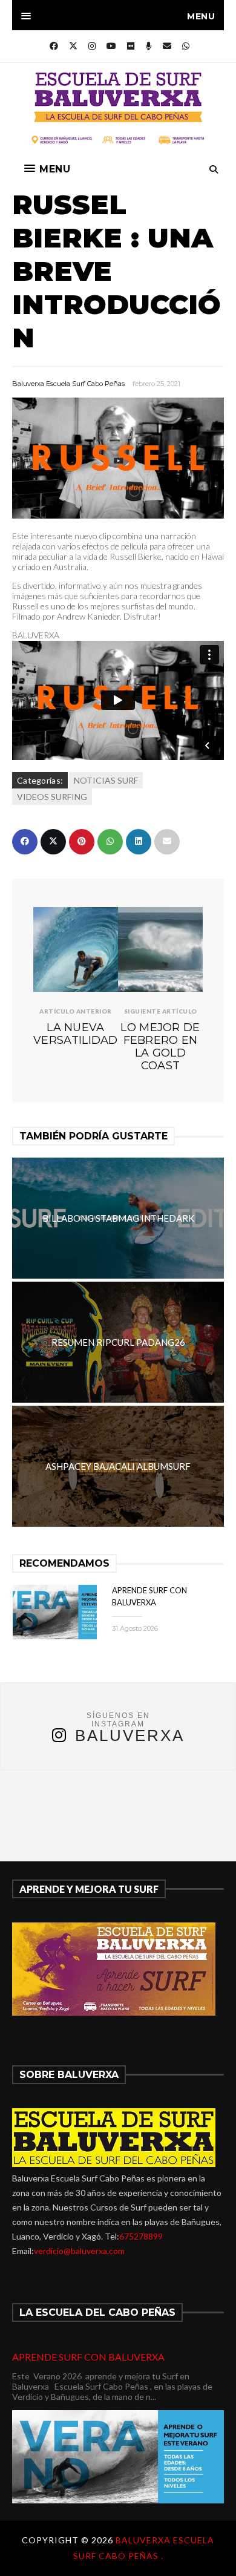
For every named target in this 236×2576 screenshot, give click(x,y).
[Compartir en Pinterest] (82, 842)
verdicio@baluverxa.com (79, 2251)
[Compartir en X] (53, 842)
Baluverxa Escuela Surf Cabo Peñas (68, 384)
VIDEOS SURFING (52, 797)
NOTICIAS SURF (106, 780)
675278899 (141, 2236)
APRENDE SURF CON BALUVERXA (88, 2357)
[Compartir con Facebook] (25, 842)
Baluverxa (130, 1735)
